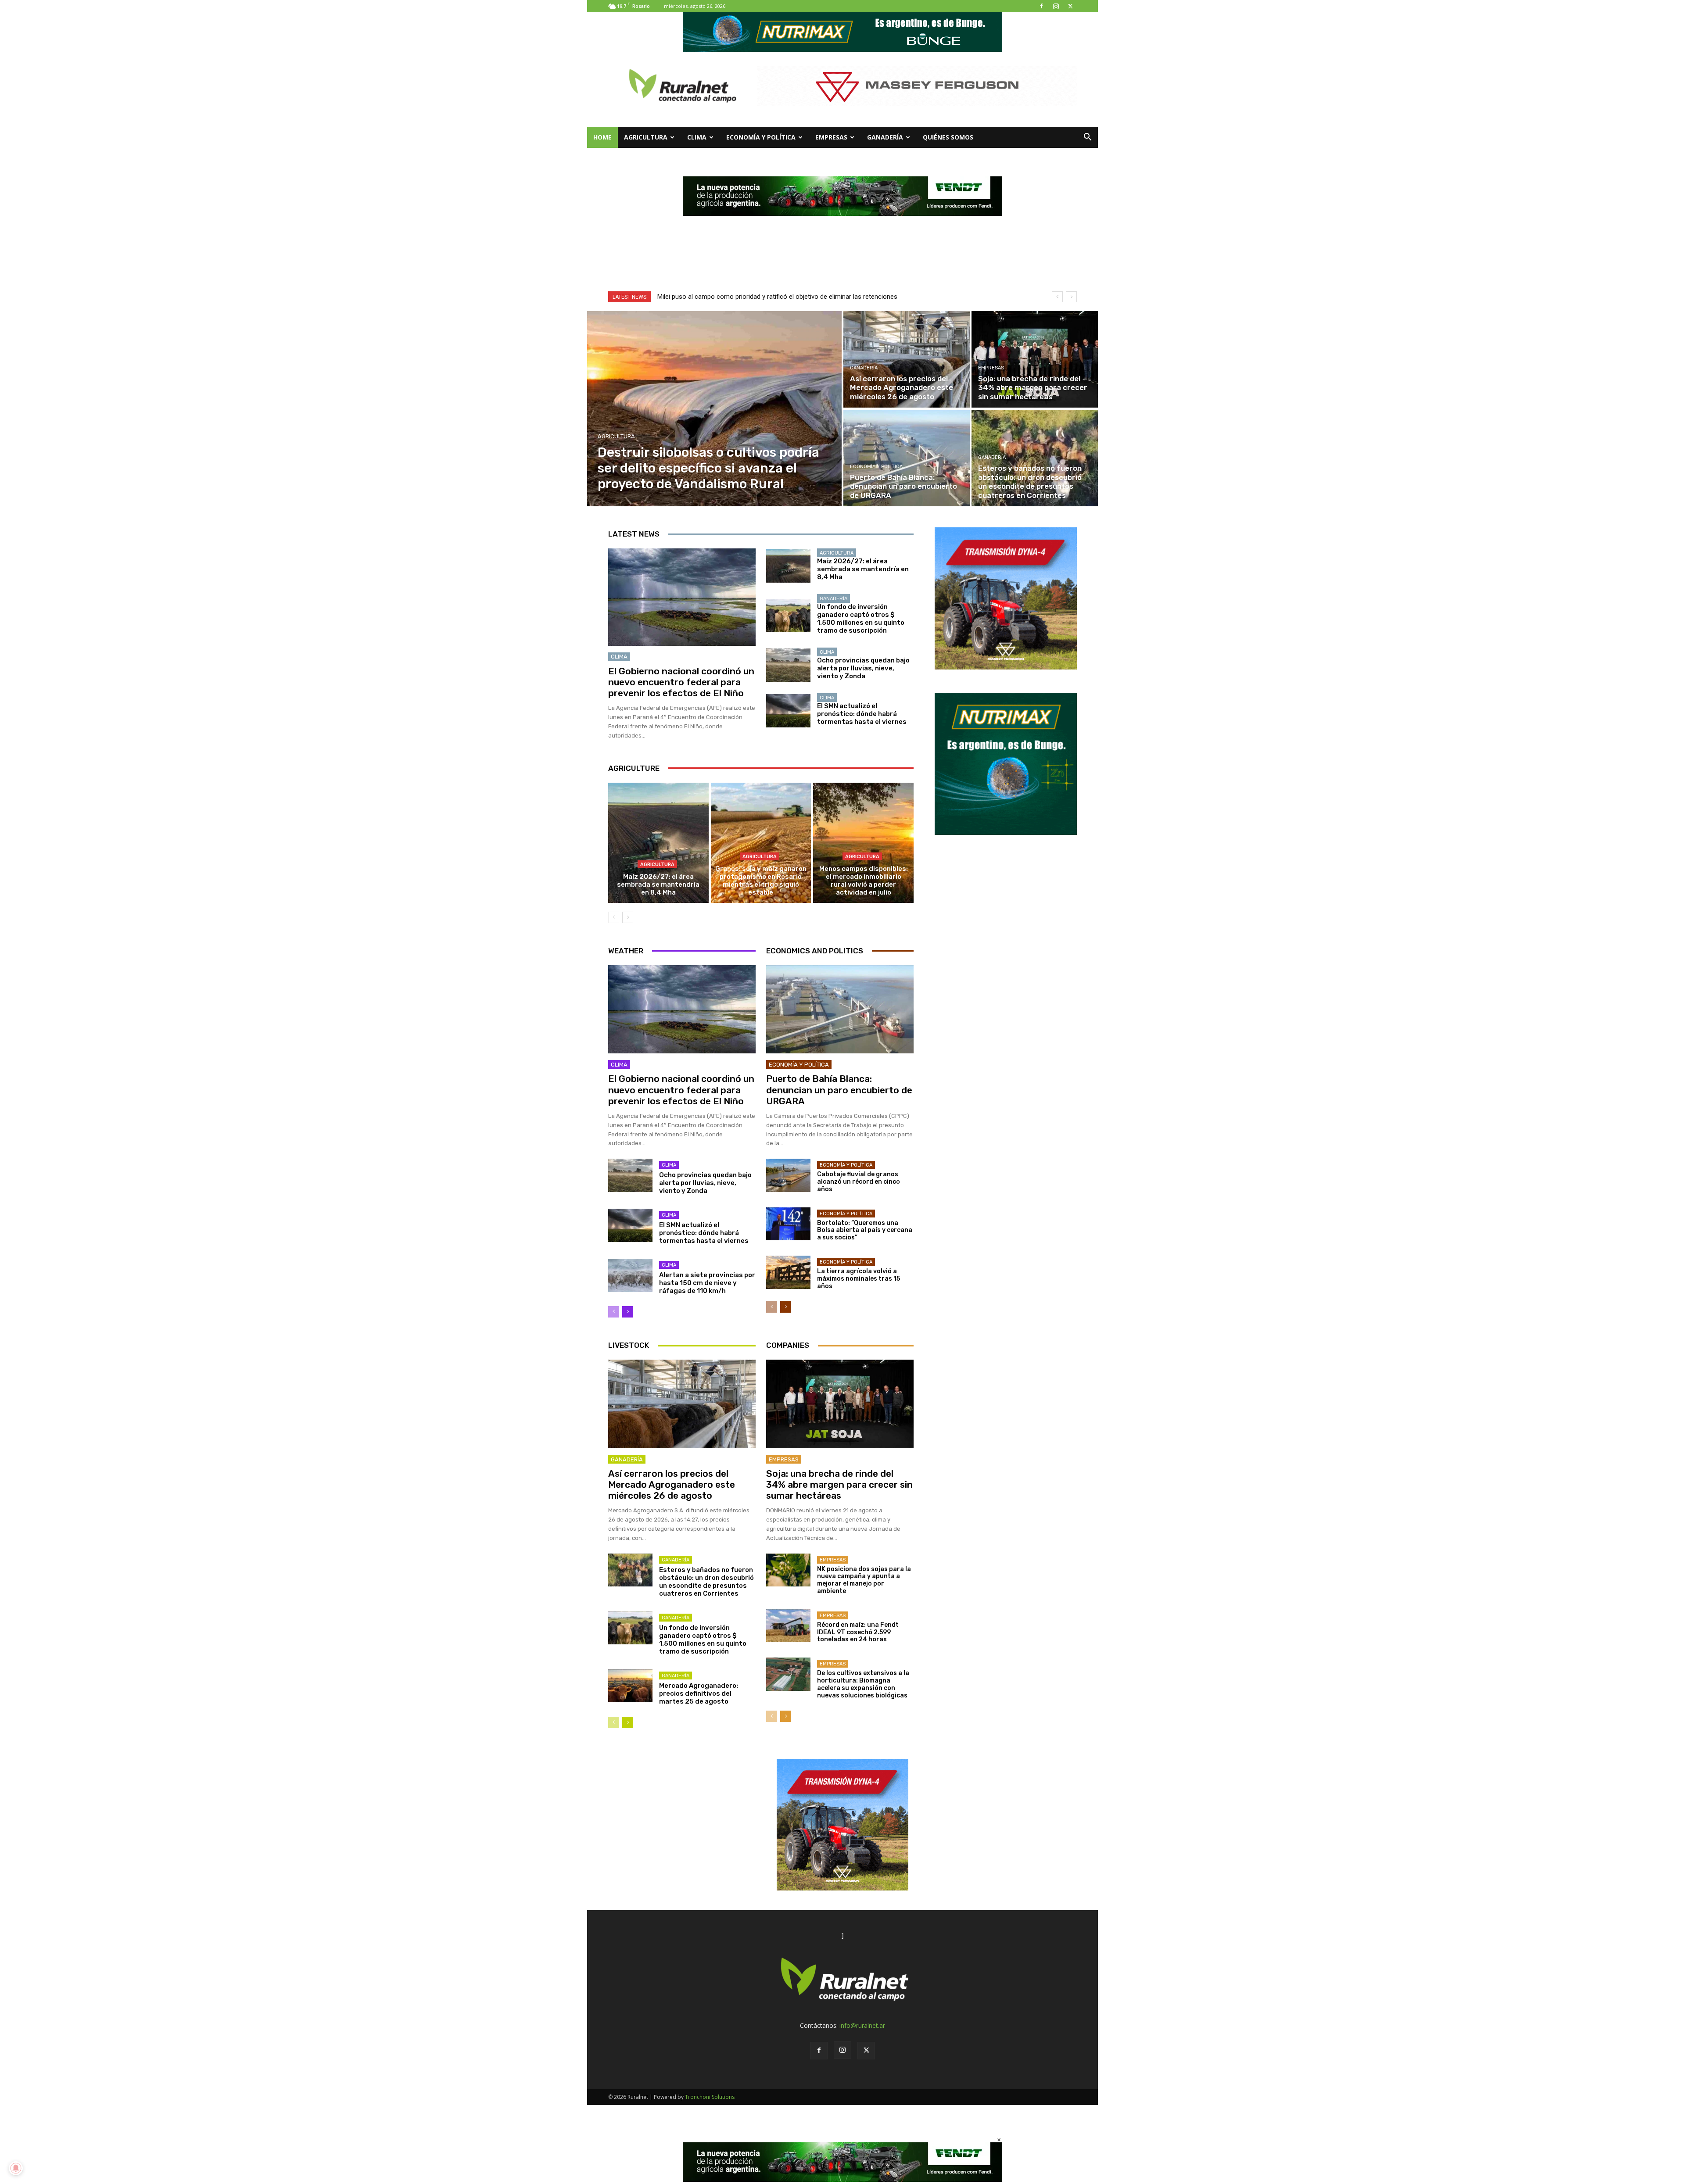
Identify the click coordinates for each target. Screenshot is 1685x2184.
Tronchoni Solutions (710, 2097)
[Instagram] (1056, 6)
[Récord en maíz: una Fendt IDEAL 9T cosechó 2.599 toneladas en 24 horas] (788, 1626)
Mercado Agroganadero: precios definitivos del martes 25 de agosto (699, 1693)
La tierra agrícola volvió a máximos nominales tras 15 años (859, 1279)
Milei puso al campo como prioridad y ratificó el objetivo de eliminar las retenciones (777, 297)
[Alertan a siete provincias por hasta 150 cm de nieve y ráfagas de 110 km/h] (630, 1275)
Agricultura (646, 137)
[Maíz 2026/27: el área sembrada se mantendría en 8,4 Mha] (788, 566)
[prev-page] (614, 917)
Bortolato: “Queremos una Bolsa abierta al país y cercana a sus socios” (865, 1230)
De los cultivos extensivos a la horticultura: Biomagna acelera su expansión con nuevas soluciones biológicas (863, 1684)
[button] (1087, 138)
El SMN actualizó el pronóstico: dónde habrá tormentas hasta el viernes (862, 714)
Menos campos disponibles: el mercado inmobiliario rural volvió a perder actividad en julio (864, 881)
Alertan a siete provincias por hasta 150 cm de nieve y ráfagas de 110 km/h (707, 1283)
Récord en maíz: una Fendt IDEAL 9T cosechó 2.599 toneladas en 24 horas (858, 1632)
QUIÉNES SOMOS (948, 137)
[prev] (1057, 297)
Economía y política (761, 137)
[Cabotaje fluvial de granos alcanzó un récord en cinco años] (788, 1175)
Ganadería (885, 137)
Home (602, 137)
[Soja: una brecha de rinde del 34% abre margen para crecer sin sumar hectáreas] (1035, 359)
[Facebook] (1041, 6)
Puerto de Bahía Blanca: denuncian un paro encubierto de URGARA (839, 1090)
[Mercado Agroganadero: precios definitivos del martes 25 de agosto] (630, 1686)
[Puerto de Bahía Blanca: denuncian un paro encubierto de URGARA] (907, 458)
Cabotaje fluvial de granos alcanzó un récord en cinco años (859, 1182)
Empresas (831, 137)
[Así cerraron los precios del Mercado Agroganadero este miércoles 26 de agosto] (907, 359)
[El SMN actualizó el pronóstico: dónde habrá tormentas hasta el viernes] (788, 711)
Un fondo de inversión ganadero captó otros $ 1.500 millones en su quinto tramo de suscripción (861, 619)
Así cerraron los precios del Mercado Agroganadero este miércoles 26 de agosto (672, 1484)
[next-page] (628, 917)
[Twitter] (1070, 6)
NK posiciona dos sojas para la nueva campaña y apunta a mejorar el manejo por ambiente (864, 1580)
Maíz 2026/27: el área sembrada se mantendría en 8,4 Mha (863, 569)
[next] (1071, 297)
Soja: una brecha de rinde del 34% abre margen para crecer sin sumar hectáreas (839, 1484)
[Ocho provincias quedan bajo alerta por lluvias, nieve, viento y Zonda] (788, 665)
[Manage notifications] (16, 2168)
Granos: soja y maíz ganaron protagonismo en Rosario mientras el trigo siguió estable (761, 881)
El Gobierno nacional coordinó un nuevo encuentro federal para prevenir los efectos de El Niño (681, 682)
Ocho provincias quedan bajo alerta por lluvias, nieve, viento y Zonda (863, 668)
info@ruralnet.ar (862, 2025)
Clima (697, 137)
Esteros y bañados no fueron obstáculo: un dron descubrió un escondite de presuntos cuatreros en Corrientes (706, 1582)
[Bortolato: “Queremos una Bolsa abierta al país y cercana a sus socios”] (788, 1224)
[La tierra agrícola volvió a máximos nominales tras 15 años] (788, 1272)
